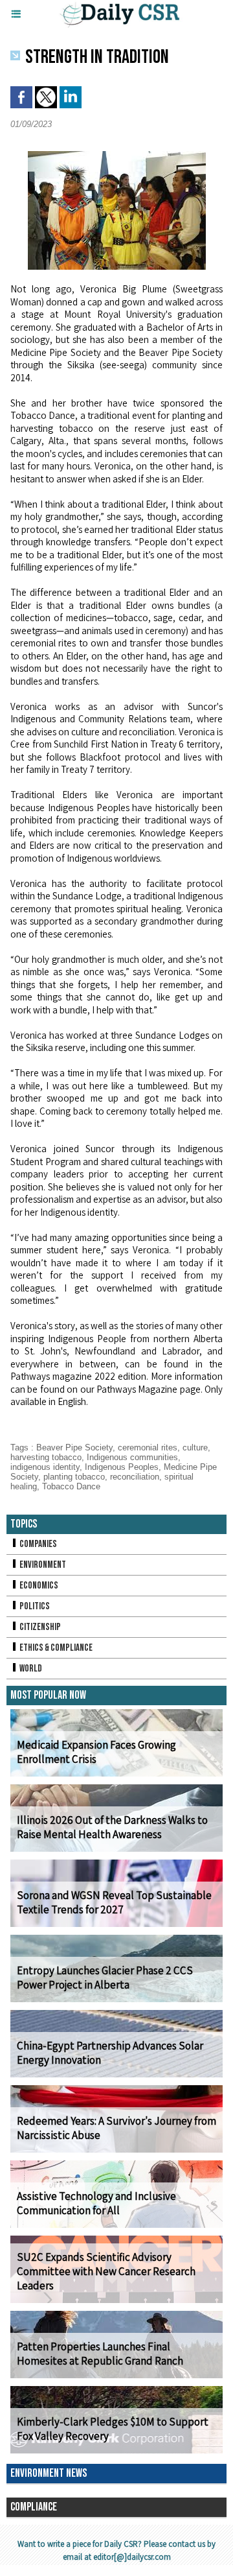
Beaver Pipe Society (74, 1448)
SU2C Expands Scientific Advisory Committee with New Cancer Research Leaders (106, 2271)
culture (195, 1448)
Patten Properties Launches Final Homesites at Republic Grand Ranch (100, 2354)
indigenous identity (45, 1467)
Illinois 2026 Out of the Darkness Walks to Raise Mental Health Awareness (112, 1827)
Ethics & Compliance (55, 1648)
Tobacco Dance (71, 1486)
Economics (38, 1586)
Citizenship (39, 1627)
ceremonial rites (148, 1448)
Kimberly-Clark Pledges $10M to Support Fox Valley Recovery (113, 2429)
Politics (34, 1606)
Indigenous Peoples (122, 1467)
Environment (42, 1565)
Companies (38, 1544)
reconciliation (135, 1477)
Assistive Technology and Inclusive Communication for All (96, 2203)
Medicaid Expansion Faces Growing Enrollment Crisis (96, 1752)
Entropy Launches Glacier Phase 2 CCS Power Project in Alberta (105, 1978)
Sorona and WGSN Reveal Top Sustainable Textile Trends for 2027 (114, 1902)
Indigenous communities (132, 1457)
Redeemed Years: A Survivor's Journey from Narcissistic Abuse (116, 2128)
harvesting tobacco (46, 1457)
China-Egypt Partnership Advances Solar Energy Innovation (110, 2053)
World (30, 1669)
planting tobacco (74, 1477)
